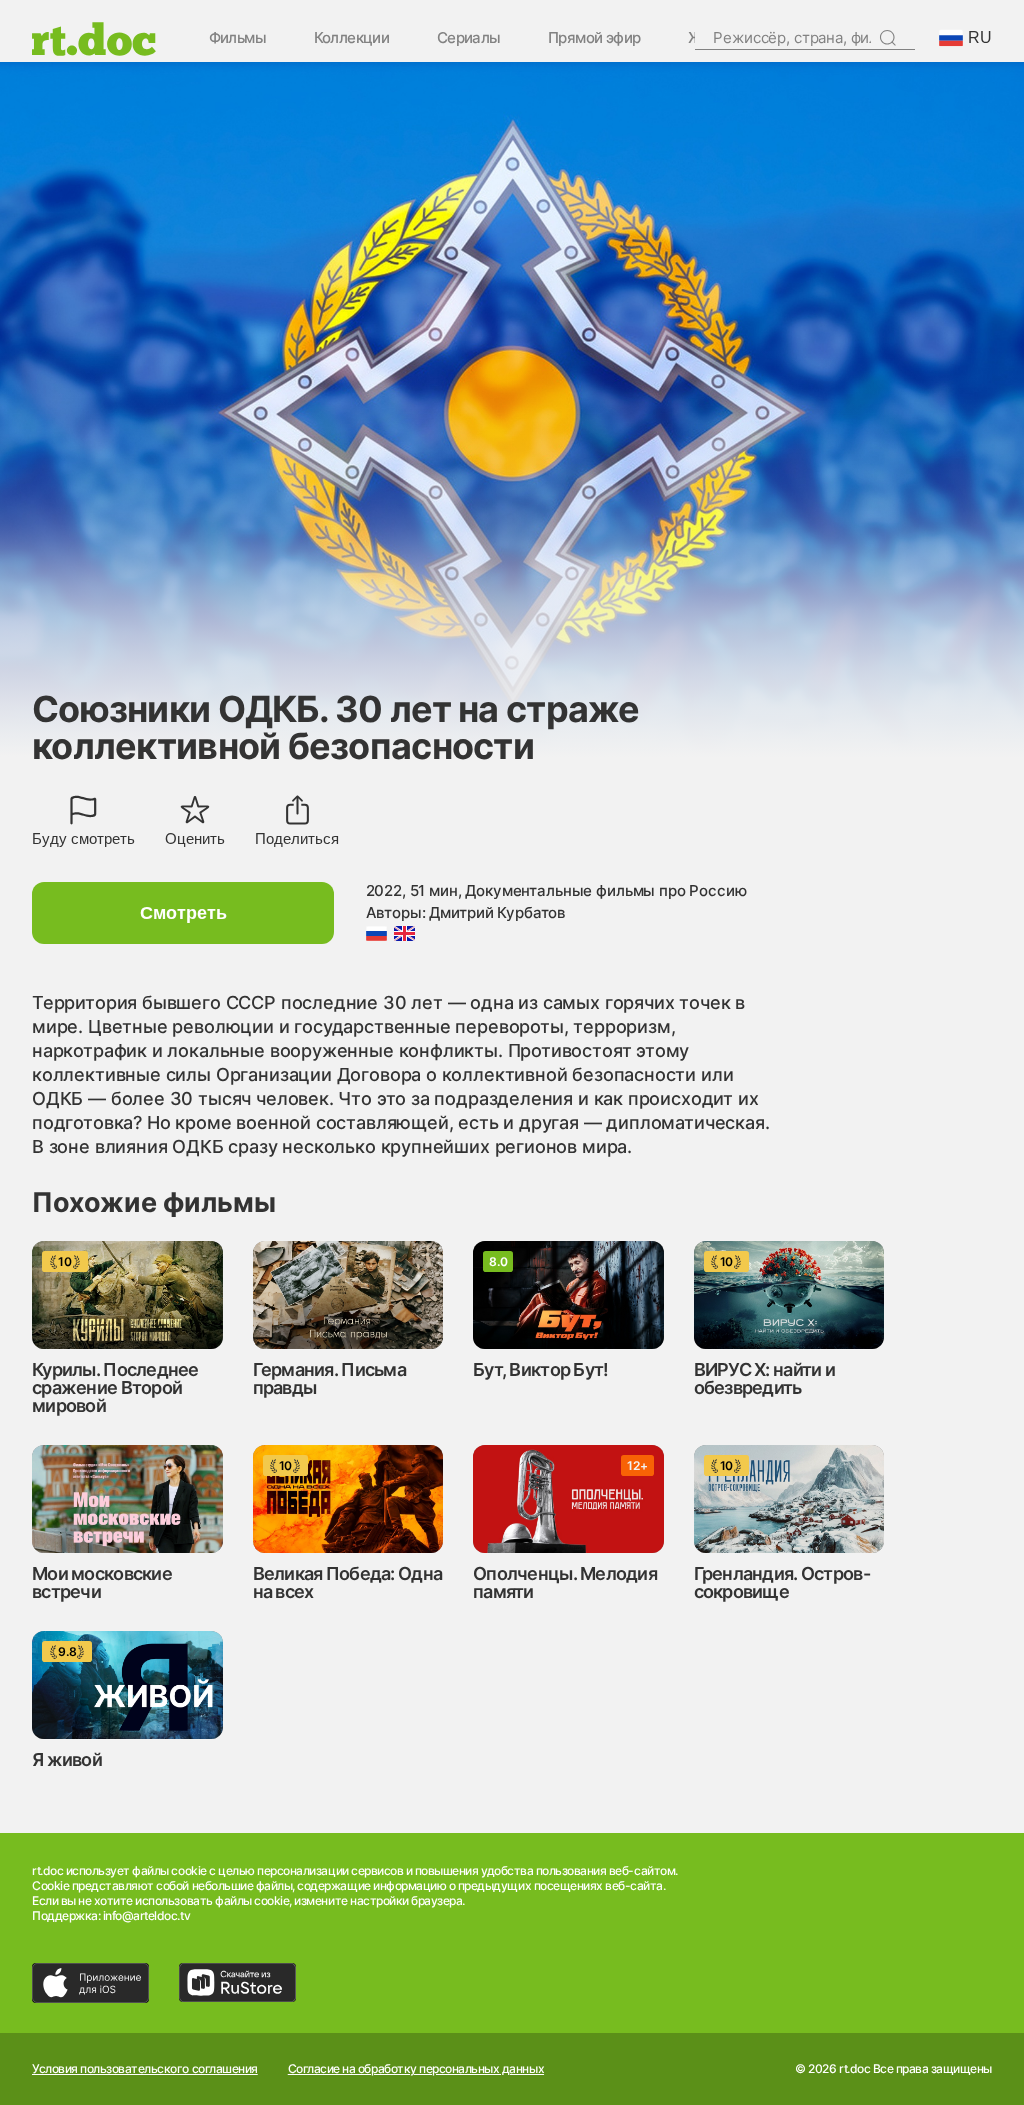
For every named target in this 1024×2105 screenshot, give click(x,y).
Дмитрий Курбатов (497, 912)
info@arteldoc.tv (146, 1915)
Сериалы (469, 38)
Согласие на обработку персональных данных (416, 2069)
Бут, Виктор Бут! (540, 1369)
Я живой (67, 1759)
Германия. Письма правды (329, 1378)
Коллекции (352, 38)
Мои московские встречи (102, 1582)
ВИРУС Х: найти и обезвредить (764, 1378)
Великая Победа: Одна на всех (348, 1582)
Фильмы (237, 38)
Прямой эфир (594, 38)
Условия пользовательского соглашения (145, 2069)
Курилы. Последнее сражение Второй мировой (115, 1387)
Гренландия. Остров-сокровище (782, 1582)
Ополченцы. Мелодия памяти (565, 1582)
